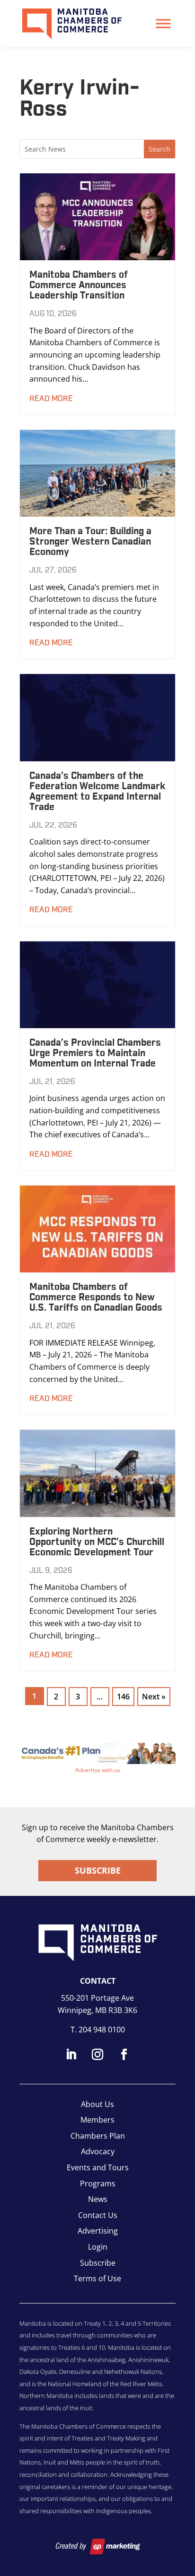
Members (97, 2120)
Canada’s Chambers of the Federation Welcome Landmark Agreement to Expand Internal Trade (97, 792)
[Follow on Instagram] (97, 2055)
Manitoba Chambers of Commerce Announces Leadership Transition (79, 285)
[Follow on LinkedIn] (71, 2055)
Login (98, 2247)
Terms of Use (97, 2278)
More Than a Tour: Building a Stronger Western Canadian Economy (90, 542)
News (98, 2199)
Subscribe (98, 1870)
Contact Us (98, 2215)
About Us (97, 2104)
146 (123, 1697)
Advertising (98, 2231)
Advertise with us (98, 1770)
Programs (98, 2184)
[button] (97, 1753)
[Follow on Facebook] (124, 2055)
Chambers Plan (98, 2136)
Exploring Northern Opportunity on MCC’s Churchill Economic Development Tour (97, 1542)
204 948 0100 (102, 2030)
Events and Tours (98, 2167)
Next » (154, 1697)
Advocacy (98, 2151)
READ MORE (51, 399)
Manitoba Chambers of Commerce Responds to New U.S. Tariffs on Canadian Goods (96, 1297)
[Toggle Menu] (163, 23)
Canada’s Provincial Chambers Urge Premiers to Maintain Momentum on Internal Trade (95, 1053)
